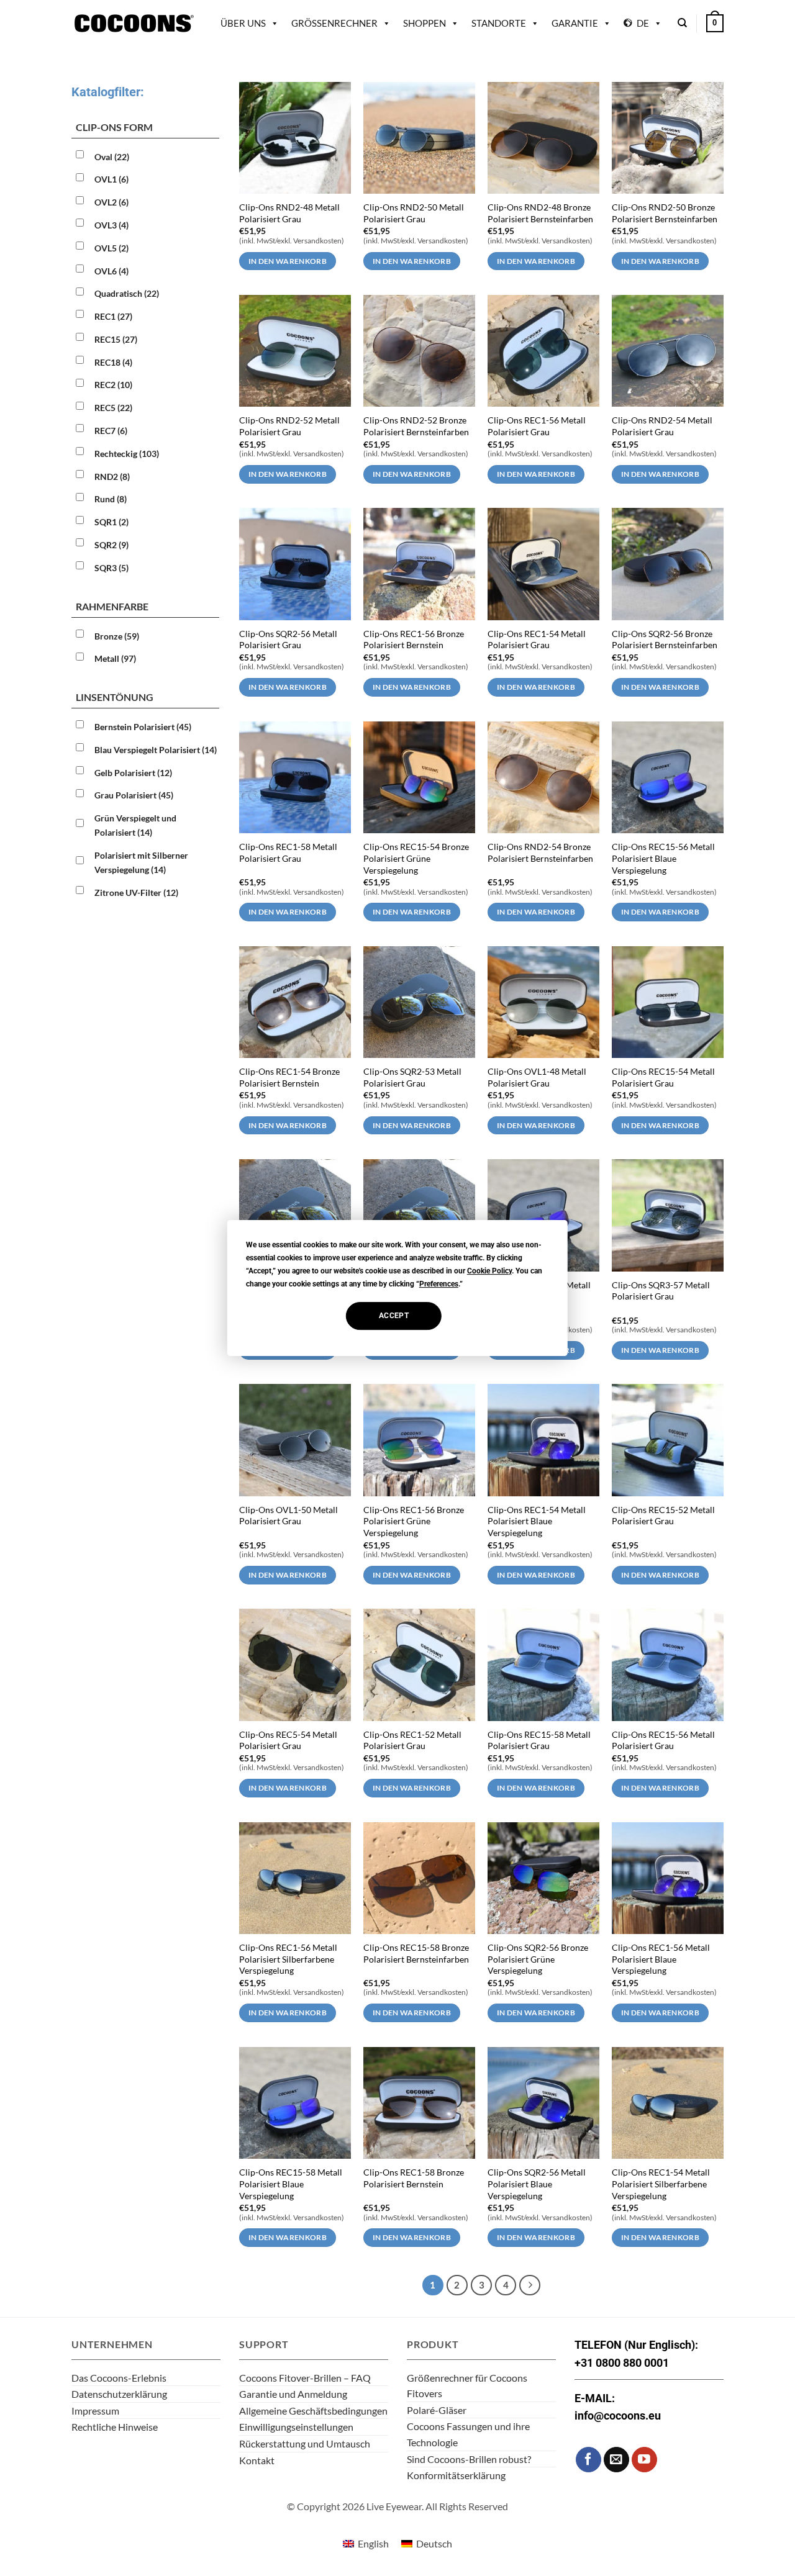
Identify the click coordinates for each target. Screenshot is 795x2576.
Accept (394, 1316)
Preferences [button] (439, 1284)
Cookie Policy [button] (489, 1271)
